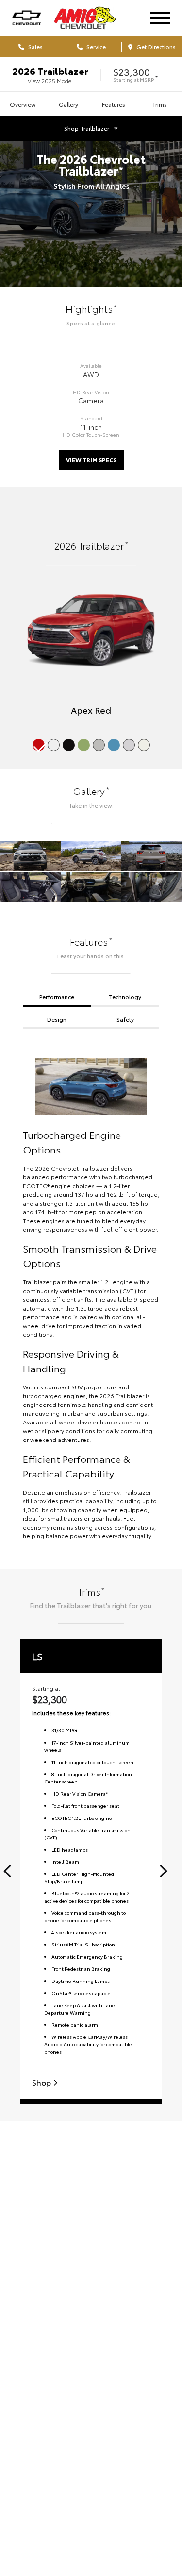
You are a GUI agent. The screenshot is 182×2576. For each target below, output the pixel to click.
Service (95, 46)
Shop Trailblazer (87, 128)
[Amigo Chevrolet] (93, 18)
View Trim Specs (91, 459)
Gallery (68, 104)
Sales (35, 46)
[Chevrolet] (27, 18)
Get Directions (155, 46)
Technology (125, 997)
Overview (23, 104)
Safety (125, 1019)
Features (114, 104)
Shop (42, 2082)
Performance (57, 997)
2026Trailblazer (50, 71)
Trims (159, 104)
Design (57, 1019)
